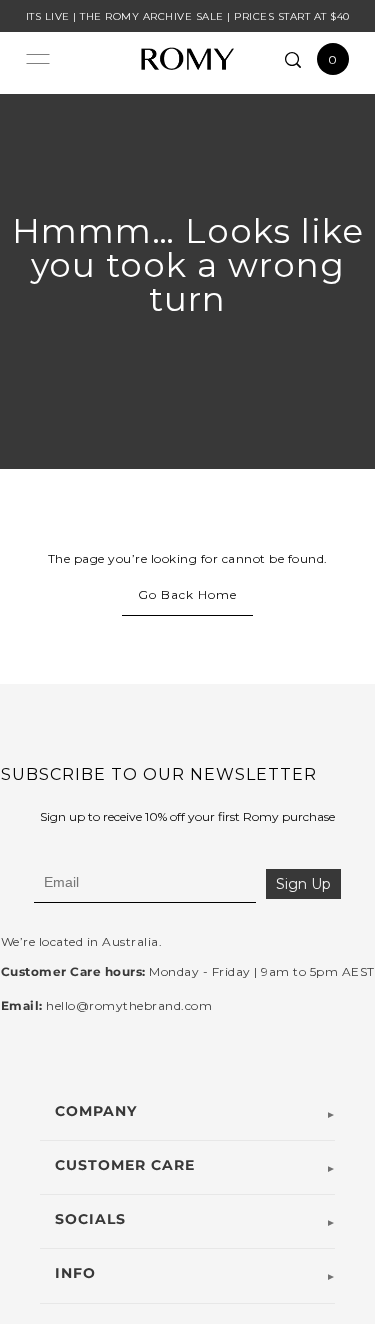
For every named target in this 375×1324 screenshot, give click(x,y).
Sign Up (303, 884)
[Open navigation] (38, 59)
